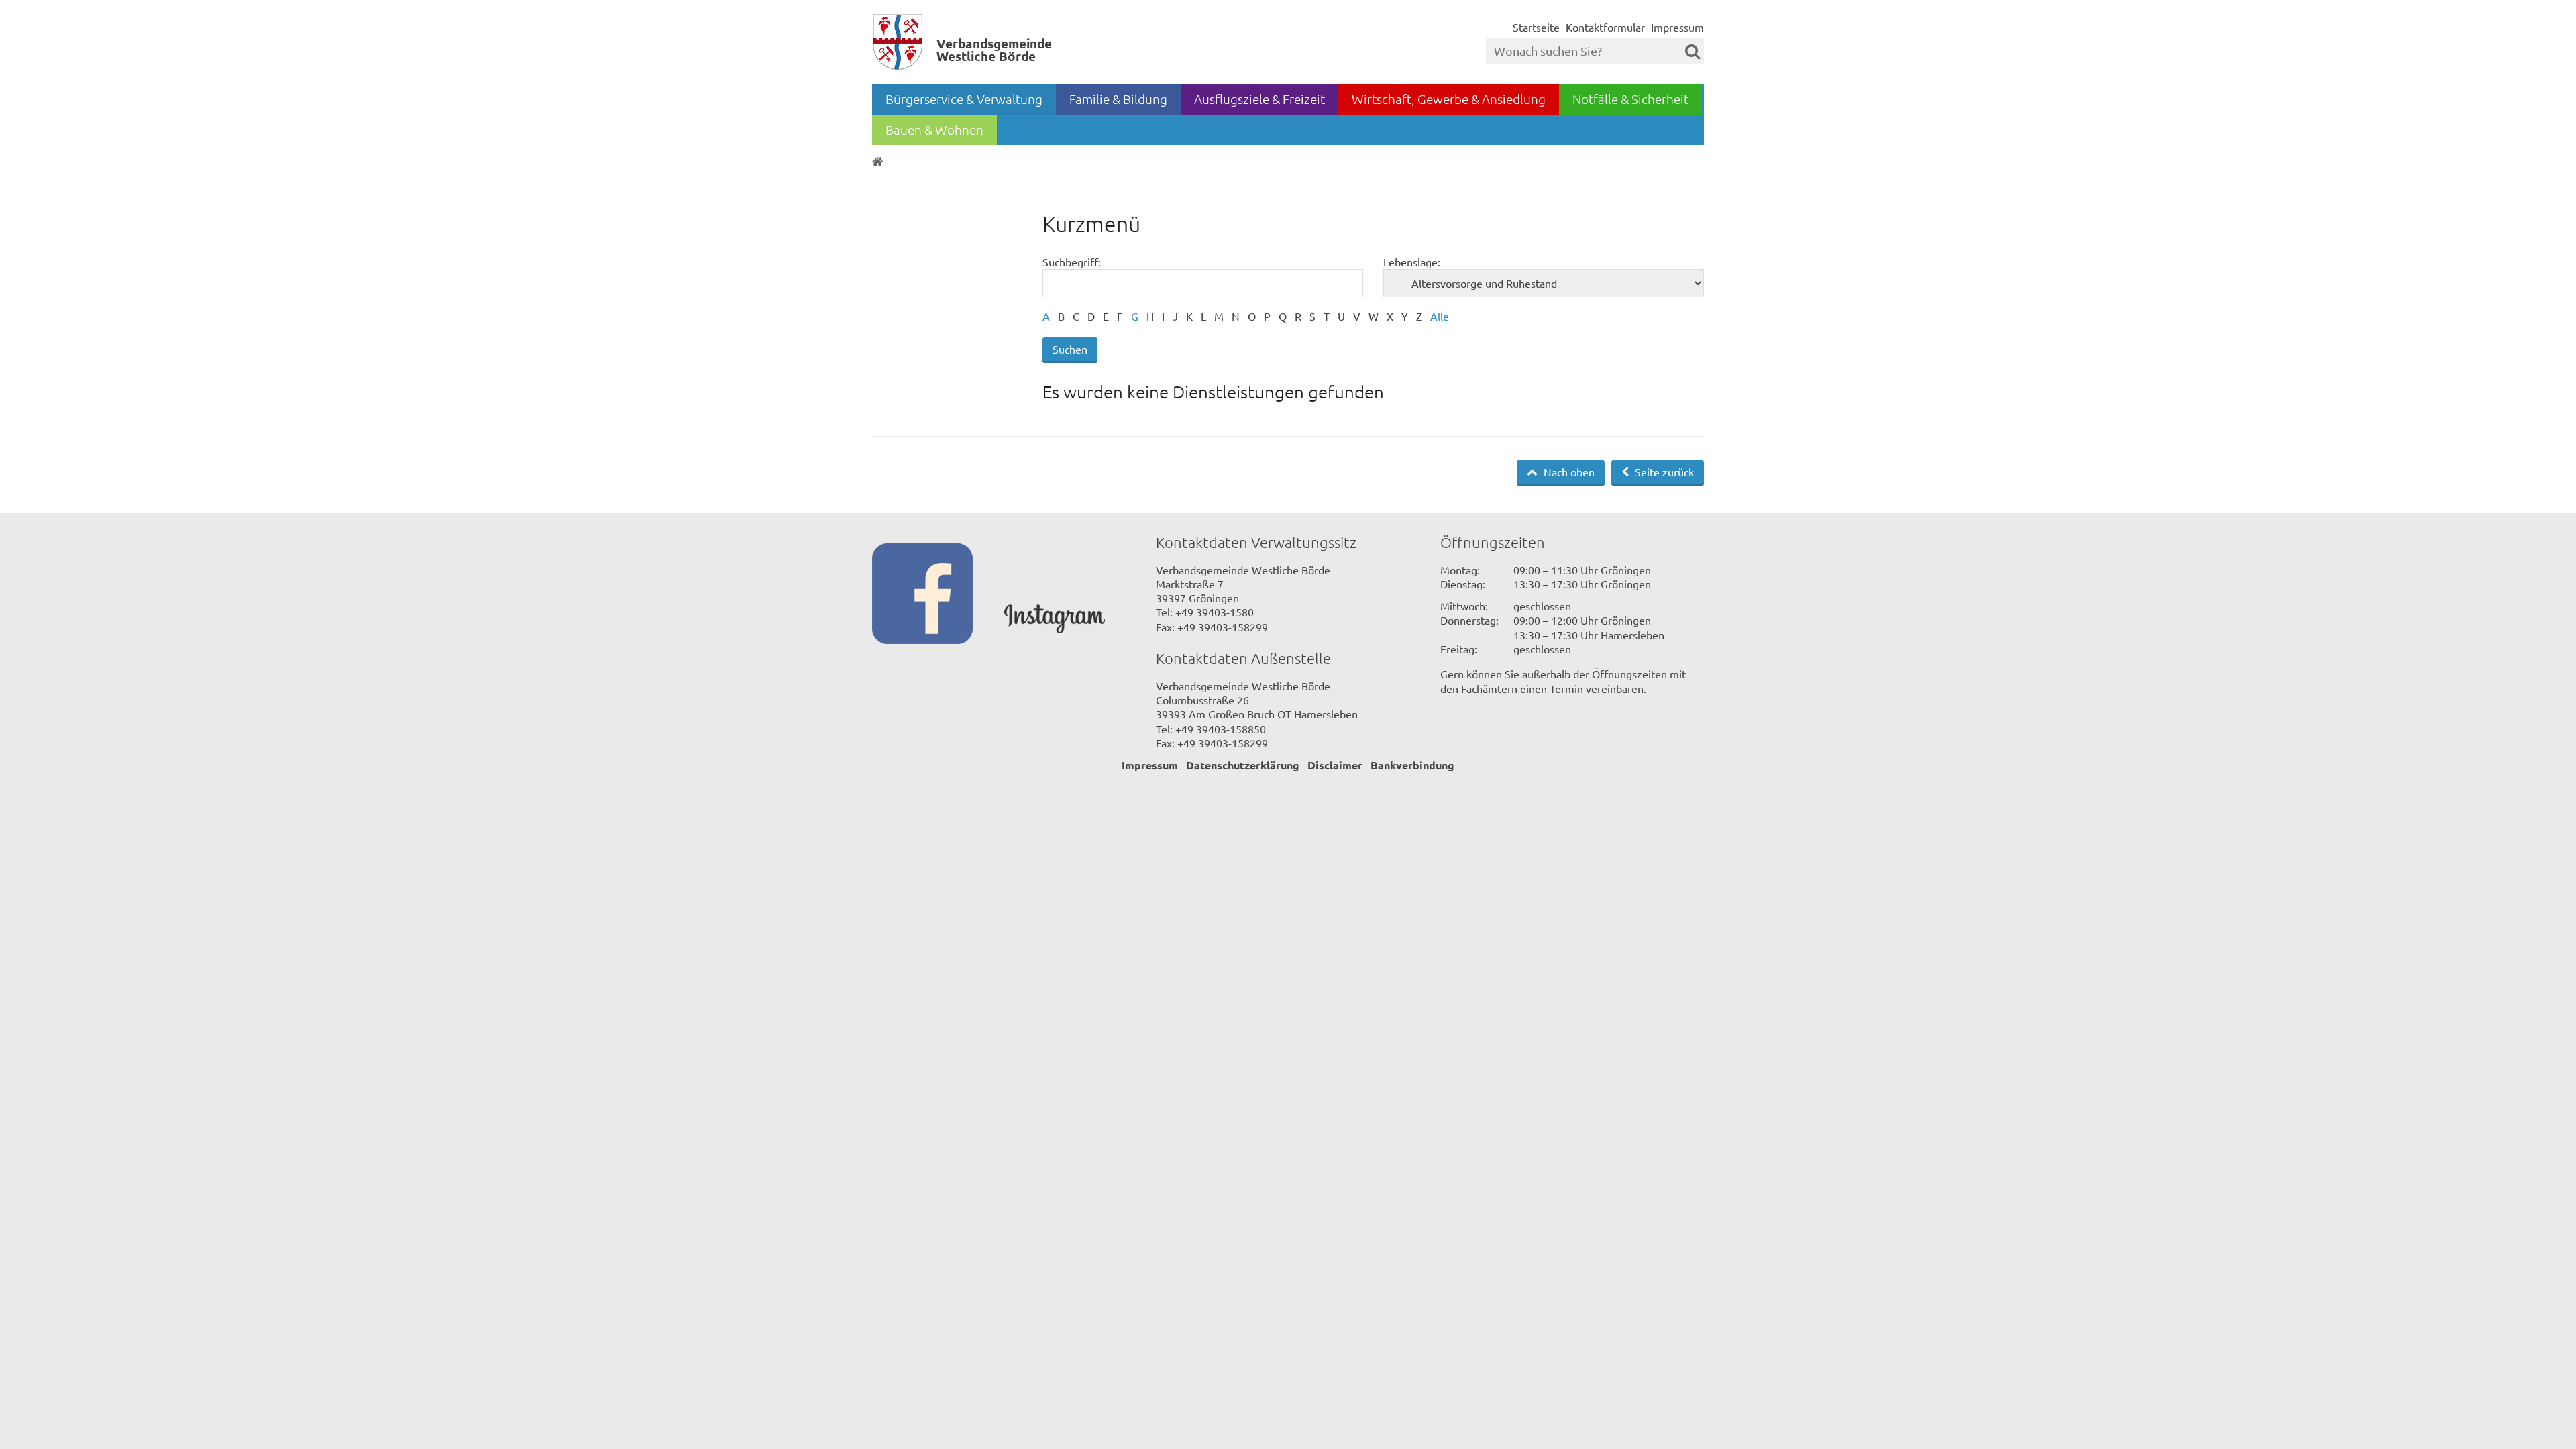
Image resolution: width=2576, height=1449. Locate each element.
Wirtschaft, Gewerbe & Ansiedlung (1449, 99)
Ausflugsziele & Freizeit (1259, 99)
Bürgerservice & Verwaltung (964, 99)
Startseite (1536, 27)
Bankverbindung (1412, 765)
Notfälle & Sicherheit (1630, 99)
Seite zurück (1663, 472)
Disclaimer (1335, 765)
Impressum (1677, 27)
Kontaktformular (1605, 27)
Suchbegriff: (1072, 262)
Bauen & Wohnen (934, 129)
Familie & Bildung (1118, 99)
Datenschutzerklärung (1243, 765)
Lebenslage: (1412, 262)
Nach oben (1568, 472)
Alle (1440, 316)
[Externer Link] (938, 595)
